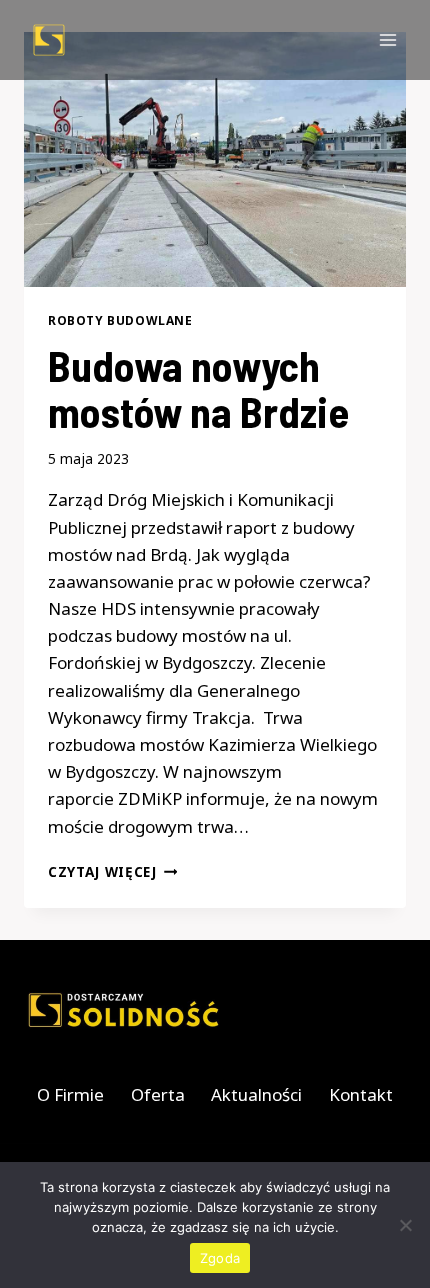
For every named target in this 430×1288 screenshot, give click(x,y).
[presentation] (215, 159)
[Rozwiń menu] (387, 39)
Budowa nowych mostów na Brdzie (198, 388)
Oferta (158, 1094)
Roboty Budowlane (120, 320)
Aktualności (256, 1094)
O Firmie (70, 1094)
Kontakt (361, 1094)
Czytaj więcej (112, 871)
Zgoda (220, 1258)
